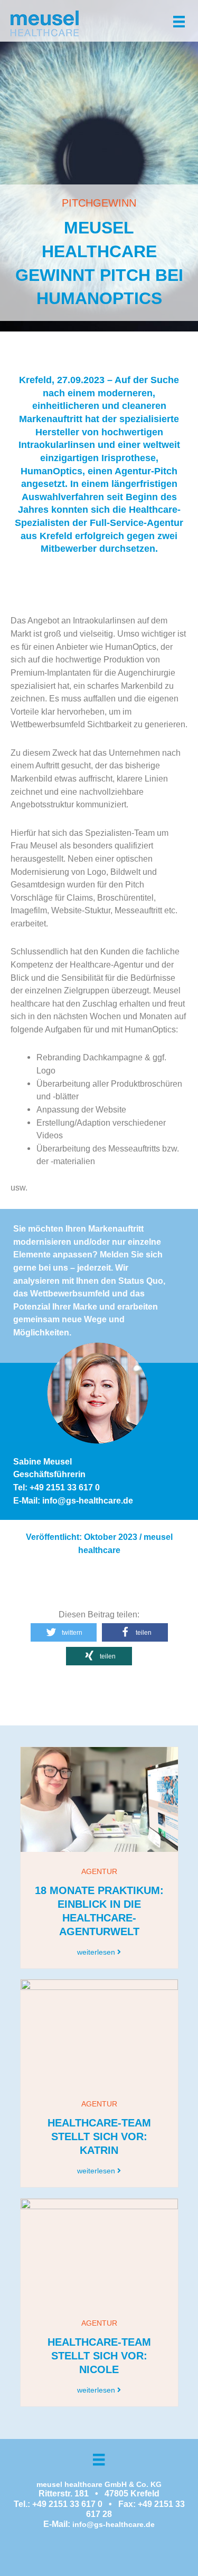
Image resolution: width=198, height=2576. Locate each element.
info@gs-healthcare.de (114, 2524)
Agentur (99, 1871)
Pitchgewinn (99, 203)
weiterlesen (97, 1952)
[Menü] (179, 21)
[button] (64, 1632)
